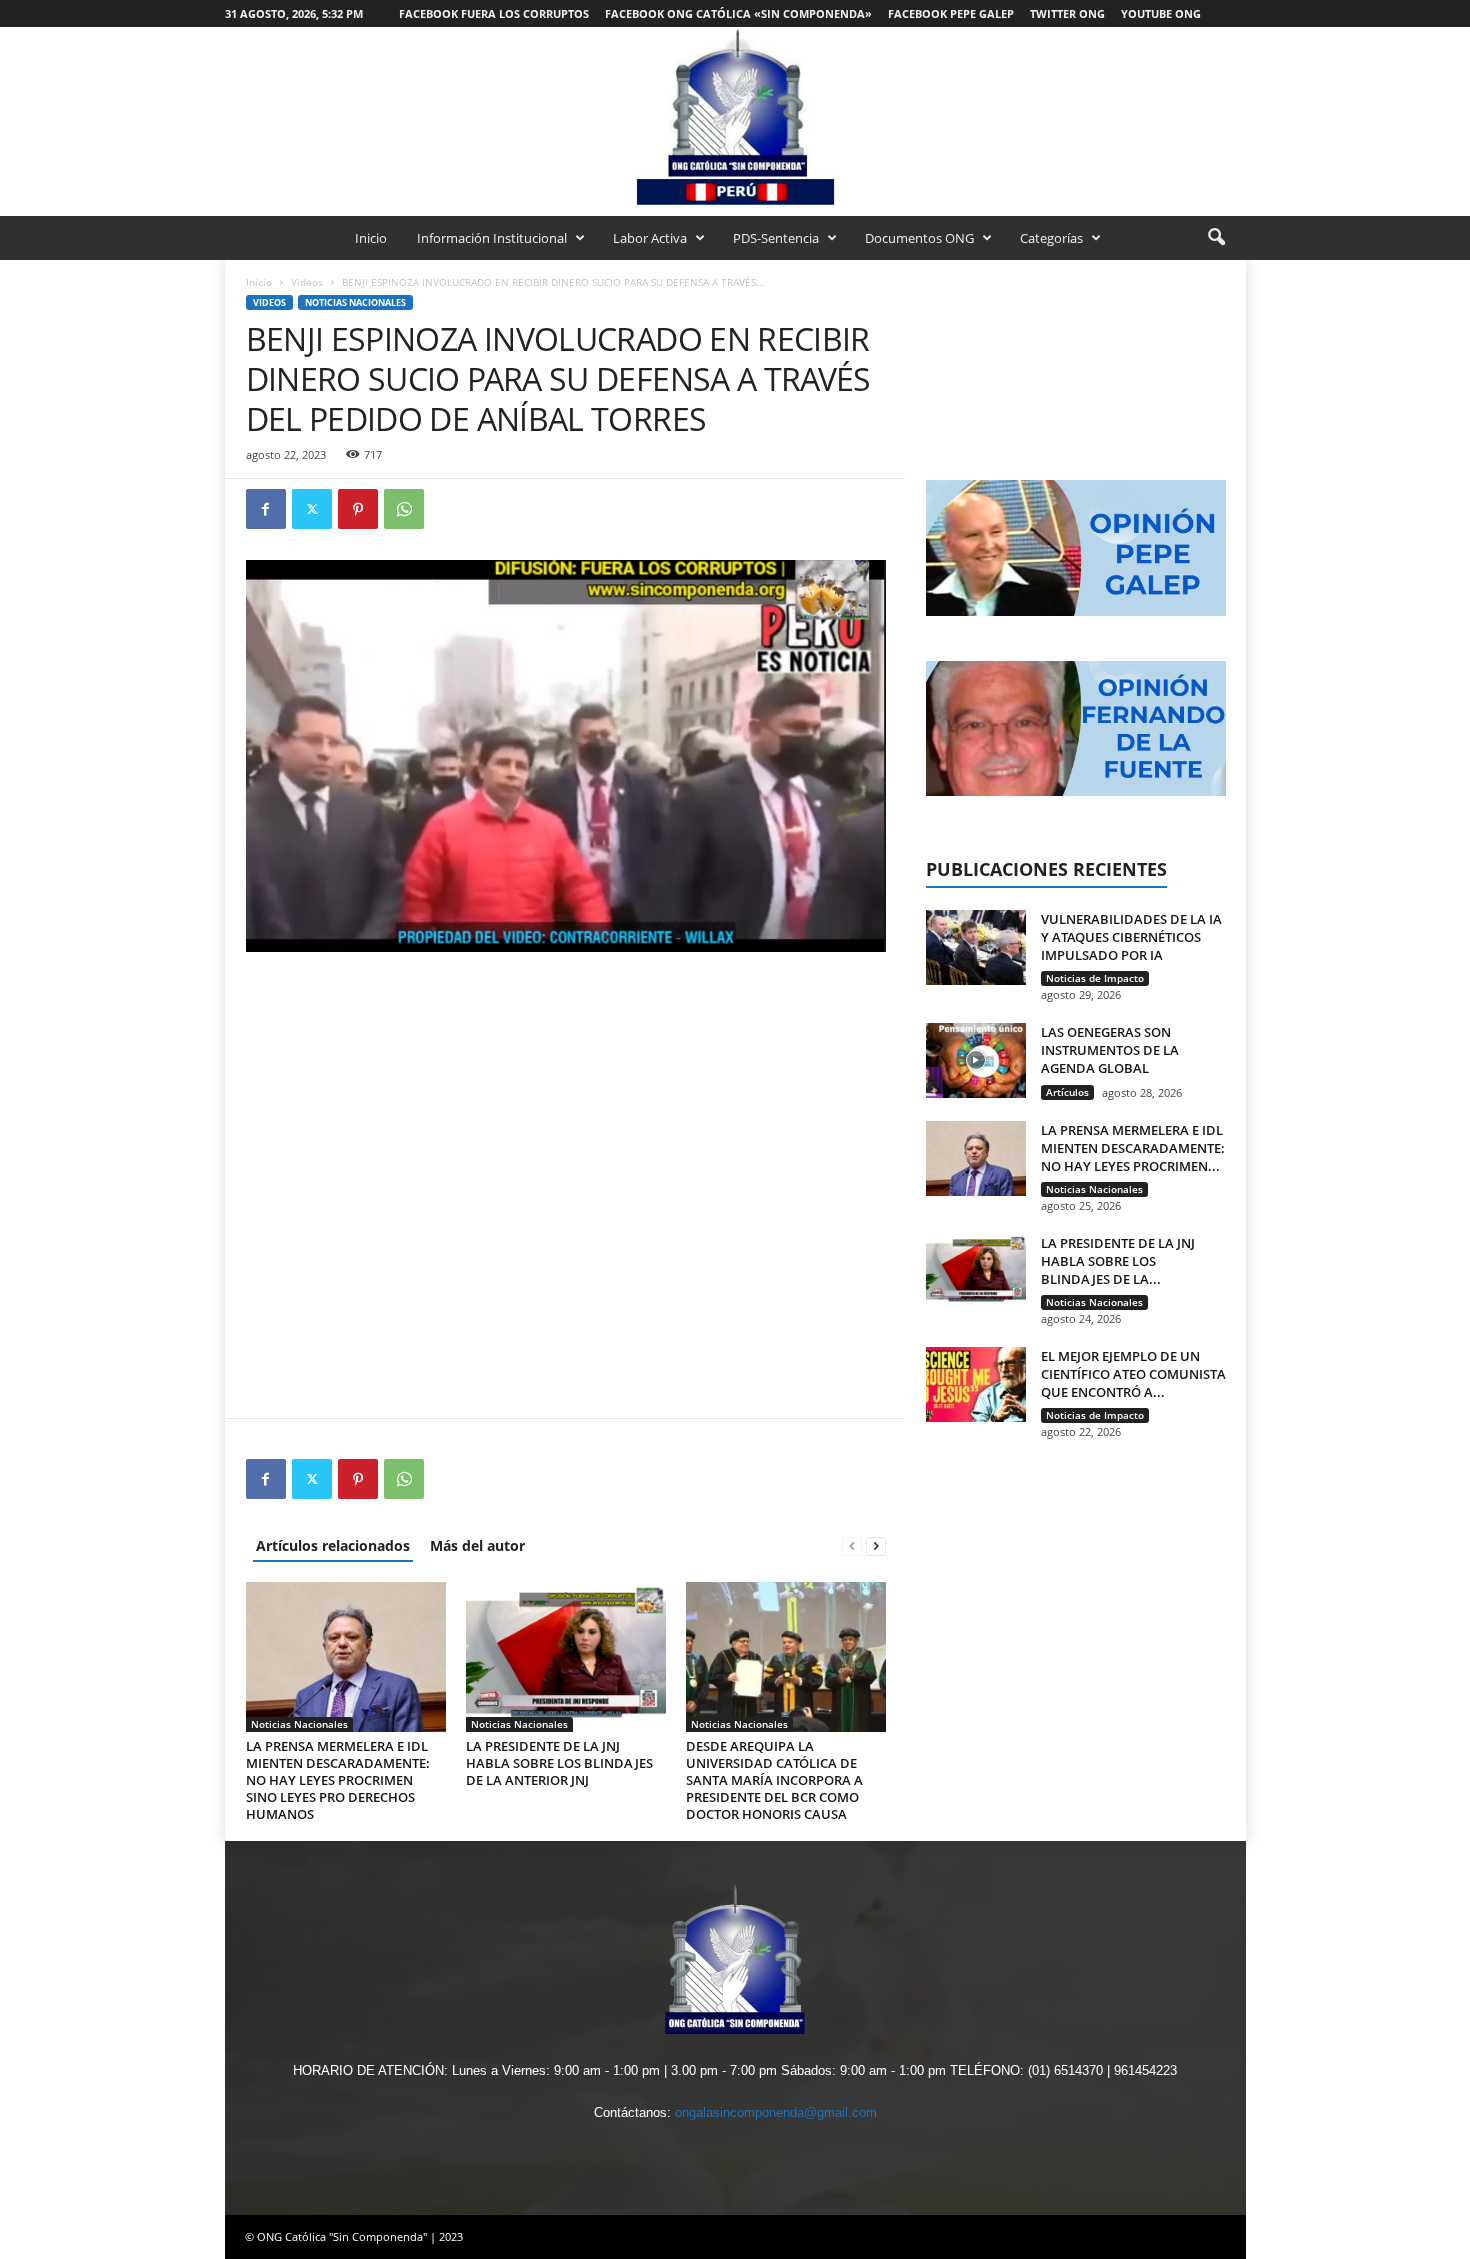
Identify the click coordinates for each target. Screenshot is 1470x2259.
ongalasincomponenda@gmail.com (776, 2112)
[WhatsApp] (404, 509)
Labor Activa (650, 238)
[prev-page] (852, 1545)
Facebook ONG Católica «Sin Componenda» (738, 13)
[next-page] (876, 1545)
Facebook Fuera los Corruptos (494, 13)
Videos (307, 282)
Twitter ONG (1067, 13)
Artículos (1067, 1092)
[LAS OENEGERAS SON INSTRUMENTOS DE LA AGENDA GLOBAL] (976, 1060)
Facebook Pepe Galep (951, 13)
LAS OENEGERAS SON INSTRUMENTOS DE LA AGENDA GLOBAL (1110, 1050)
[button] (1216, 238)
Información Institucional (492, 238)
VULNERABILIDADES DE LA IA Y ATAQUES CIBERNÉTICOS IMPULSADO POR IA (1131, 937)
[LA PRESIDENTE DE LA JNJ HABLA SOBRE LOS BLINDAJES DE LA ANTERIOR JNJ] (566, 1657)
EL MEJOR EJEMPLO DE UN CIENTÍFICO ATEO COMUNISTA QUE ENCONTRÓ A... (1133, 1374)
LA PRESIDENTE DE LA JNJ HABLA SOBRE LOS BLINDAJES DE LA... (1118, 1261)
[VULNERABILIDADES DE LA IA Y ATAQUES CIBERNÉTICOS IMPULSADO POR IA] (976, 947)
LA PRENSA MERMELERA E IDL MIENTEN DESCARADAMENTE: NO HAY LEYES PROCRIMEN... (1133, 1148)
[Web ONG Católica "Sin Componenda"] (735, 116)
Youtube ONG (1161, 13)
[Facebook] (266, 509)
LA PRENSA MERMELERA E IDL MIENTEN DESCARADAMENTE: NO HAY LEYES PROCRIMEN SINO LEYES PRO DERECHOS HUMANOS (338, 1780)
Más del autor (477, 1545)
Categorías (1051, 238)
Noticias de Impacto (1095, 978)
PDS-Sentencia (776, 238)
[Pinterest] (358, 509)
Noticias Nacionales (355, 302)
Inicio (371, 238)
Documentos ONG (919, 238)
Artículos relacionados (333, 1545)
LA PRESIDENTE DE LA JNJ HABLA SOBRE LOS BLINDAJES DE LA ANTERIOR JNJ (559, 1763)
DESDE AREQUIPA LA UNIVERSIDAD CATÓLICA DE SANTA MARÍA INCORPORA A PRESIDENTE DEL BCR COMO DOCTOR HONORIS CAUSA (774, 1780)
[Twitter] (312, 509)
